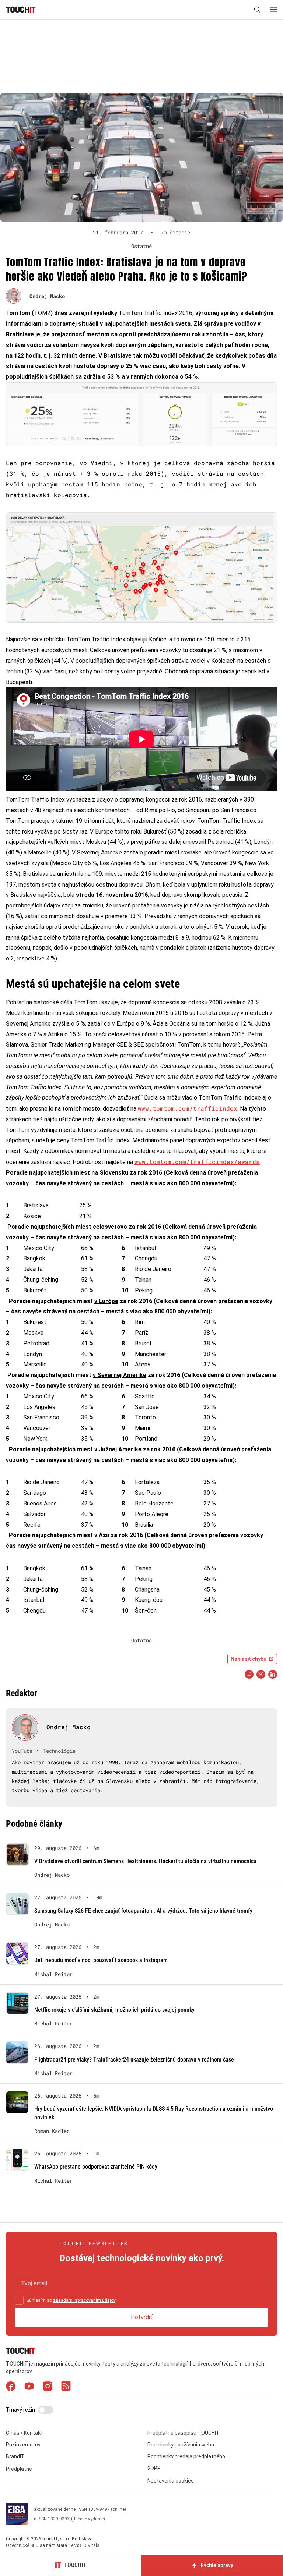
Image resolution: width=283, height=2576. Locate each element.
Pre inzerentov (23, 2445)
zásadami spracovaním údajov (84, 2300)
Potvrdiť (142, 2317)
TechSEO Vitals (84, 2545)
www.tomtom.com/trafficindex (188, 1108)
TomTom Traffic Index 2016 (156, 313)
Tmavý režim (22, 2410)
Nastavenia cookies (171, 2481)
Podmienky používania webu (181, 2445)
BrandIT (15, 2456)
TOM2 (42, 313)
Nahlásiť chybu (249, 1659)
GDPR (154, 2468)
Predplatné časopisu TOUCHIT (184, 2433)
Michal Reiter (53, 1974)
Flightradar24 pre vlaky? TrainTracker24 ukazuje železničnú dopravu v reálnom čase (134, 2060)
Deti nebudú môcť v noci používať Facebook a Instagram (101, 1960)
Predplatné (19, 2469)
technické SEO (25, 2545)
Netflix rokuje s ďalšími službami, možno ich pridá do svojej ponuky (114, 2010)
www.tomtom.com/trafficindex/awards (197, 1162)
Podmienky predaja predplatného (186, 2456)
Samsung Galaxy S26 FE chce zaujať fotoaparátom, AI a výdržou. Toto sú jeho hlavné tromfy (143, 1911)
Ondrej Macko (47, 296)
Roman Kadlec (52, 2131)
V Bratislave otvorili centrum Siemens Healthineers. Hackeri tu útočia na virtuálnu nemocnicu (145, 1861)
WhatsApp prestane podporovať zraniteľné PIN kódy (96, 2167)
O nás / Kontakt (24, 2433)
